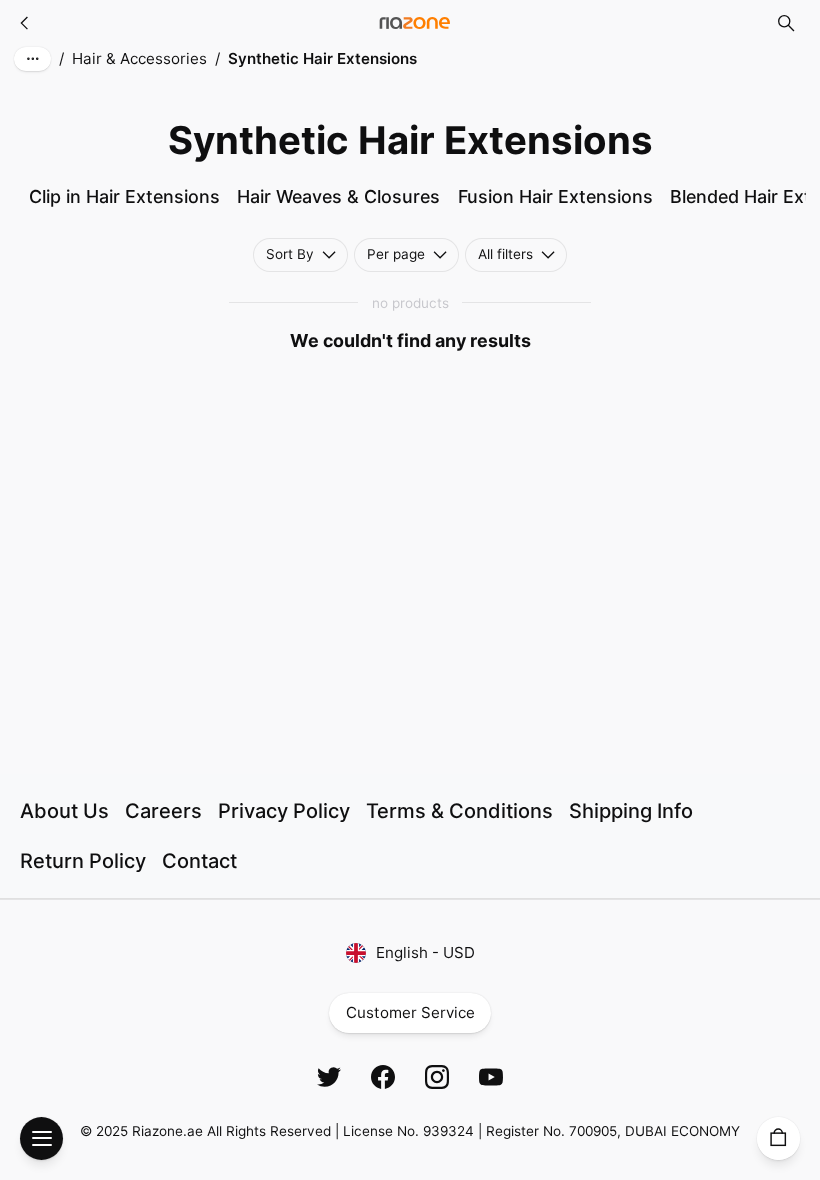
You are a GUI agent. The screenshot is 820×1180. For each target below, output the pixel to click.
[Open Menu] (41, 1138)
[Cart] (778, 1138)
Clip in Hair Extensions (124, 196)
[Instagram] (437, 1077)
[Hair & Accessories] (25, 23)
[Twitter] (329, 1077)
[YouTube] (491, 1077)
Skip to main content (100, 38)
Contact (199, 861)
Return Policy (83, 861)
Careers (163, 811)
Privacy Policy (284, 811)
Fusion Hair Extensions (555, 196)
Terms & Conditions (459, 811)
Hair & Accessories (139, 58)
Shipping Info (631, 811)
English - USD (425, 952)
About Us (64, 811)
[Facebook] (383, 1077)
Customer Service (410, 1012)
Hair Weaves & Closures (338, 196)
